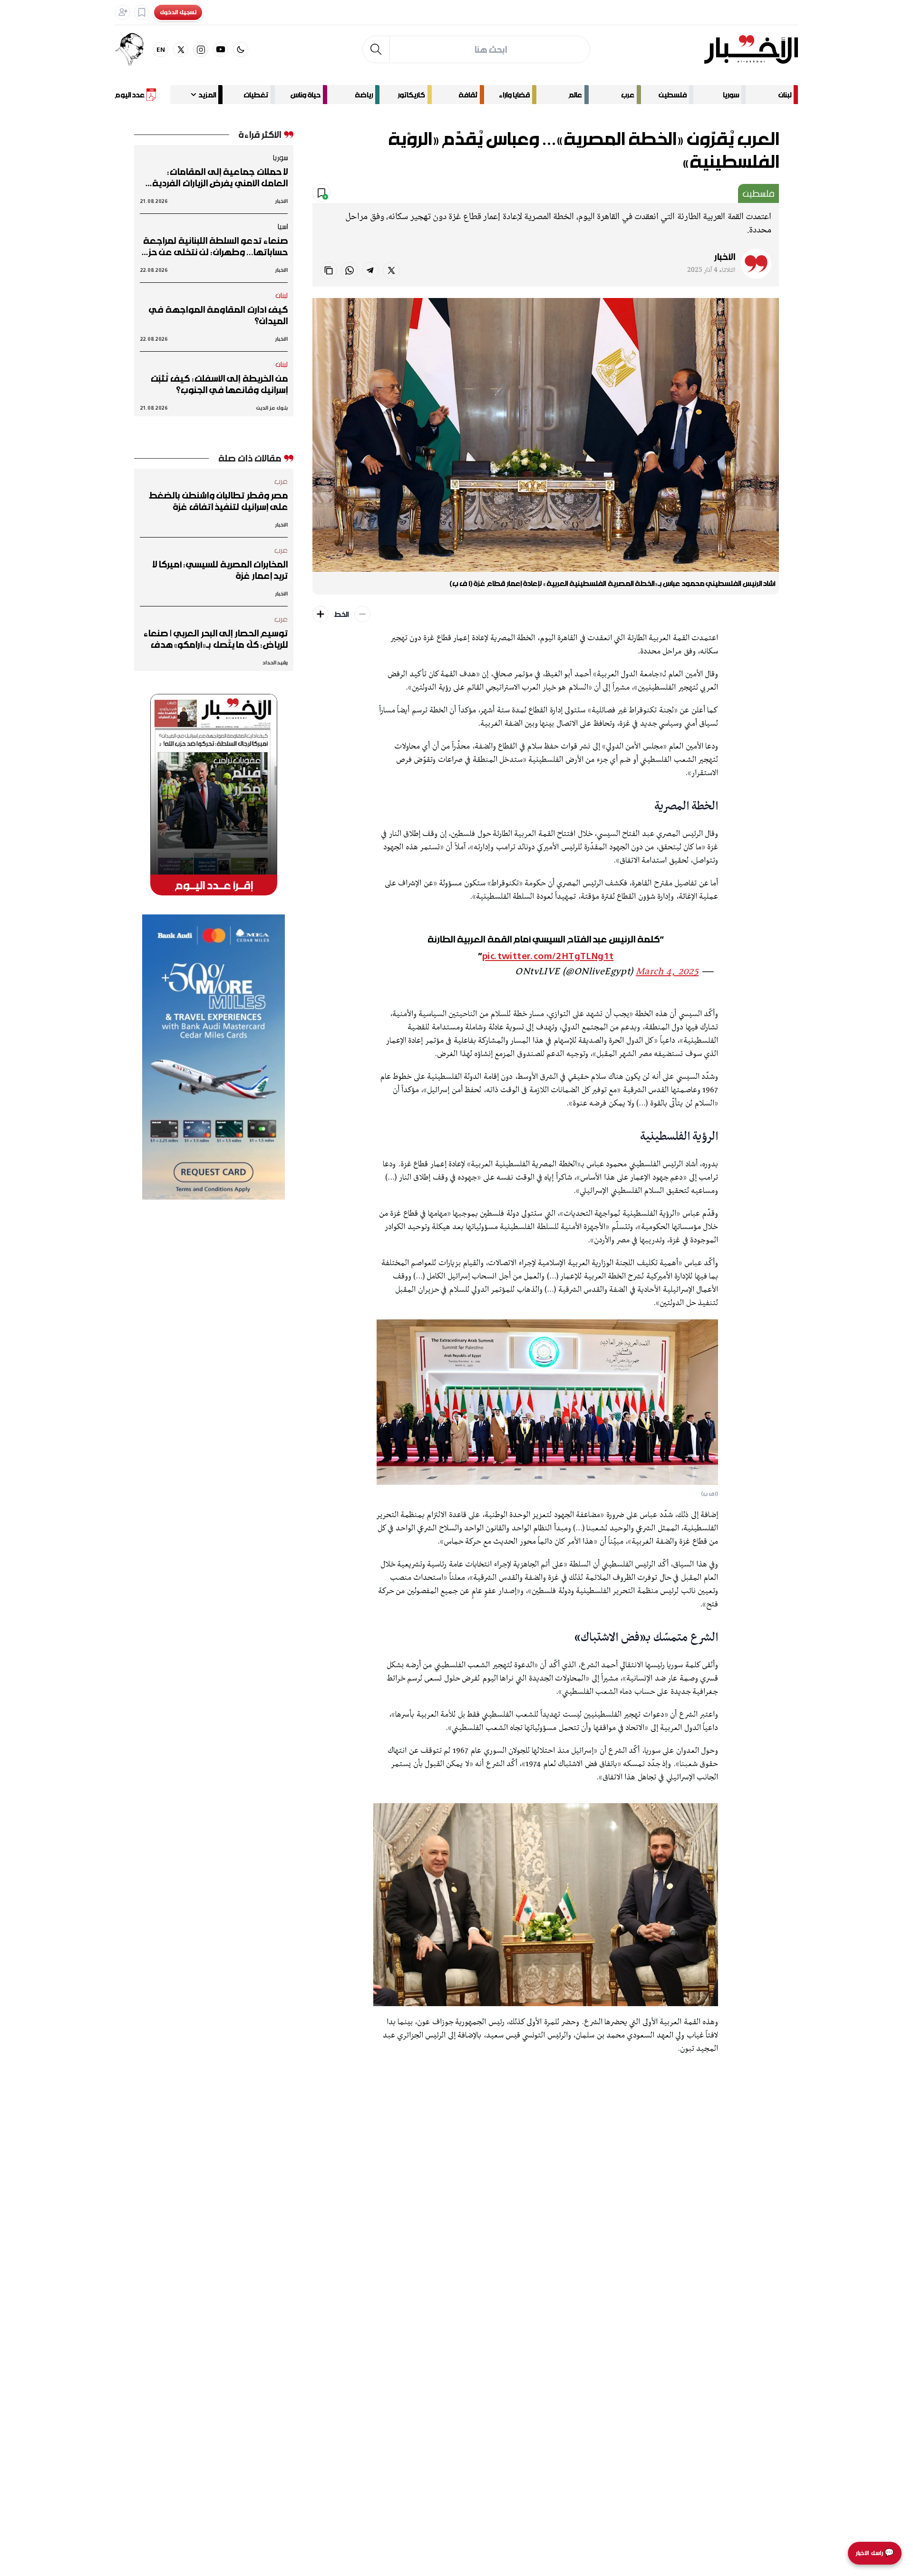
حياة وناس (306, 95)
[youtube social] (221, 49)
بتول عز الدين (272, 408)
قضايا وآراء (514, 95)
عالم (575, 95)
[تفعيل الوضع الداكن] (241, 49)
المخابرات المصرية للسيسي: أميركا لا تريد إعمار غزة (220, 570)
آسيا (282, 226)
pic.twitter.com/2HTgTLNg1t (548, 956)
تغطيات (256, 95)
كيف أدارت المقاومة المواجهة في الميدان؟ (218, 315)
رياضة (364, 95)
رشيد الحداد (275, 662)
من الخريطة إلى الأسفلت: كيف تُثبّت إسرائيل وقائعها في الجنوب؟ (219, 384)
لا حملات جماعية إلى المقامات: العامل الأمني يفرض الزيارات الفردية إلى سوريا (220, 177)
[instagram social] (201, 49)
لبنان (785, 95)
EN (161, 49)
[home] (751, 49)
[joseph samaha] (134, 49)
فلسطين (673, 95)
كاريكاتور (411, 95)
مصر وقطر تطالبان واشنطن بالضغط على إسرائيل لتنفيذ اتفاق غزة (218, 501)
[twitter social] (181, 49)
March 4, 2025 (667, 972)
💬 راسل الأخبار (875, 2553)
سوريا (731, 95)
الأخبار (725, 257)
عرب (628, 95)
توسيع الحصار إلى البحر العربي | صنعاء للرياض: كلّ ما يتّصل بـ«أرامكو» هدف (216, 639)
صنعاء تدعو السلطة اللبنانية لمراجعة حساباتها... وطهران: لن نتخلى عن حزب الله (214, 246)
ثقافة (468, 95)
